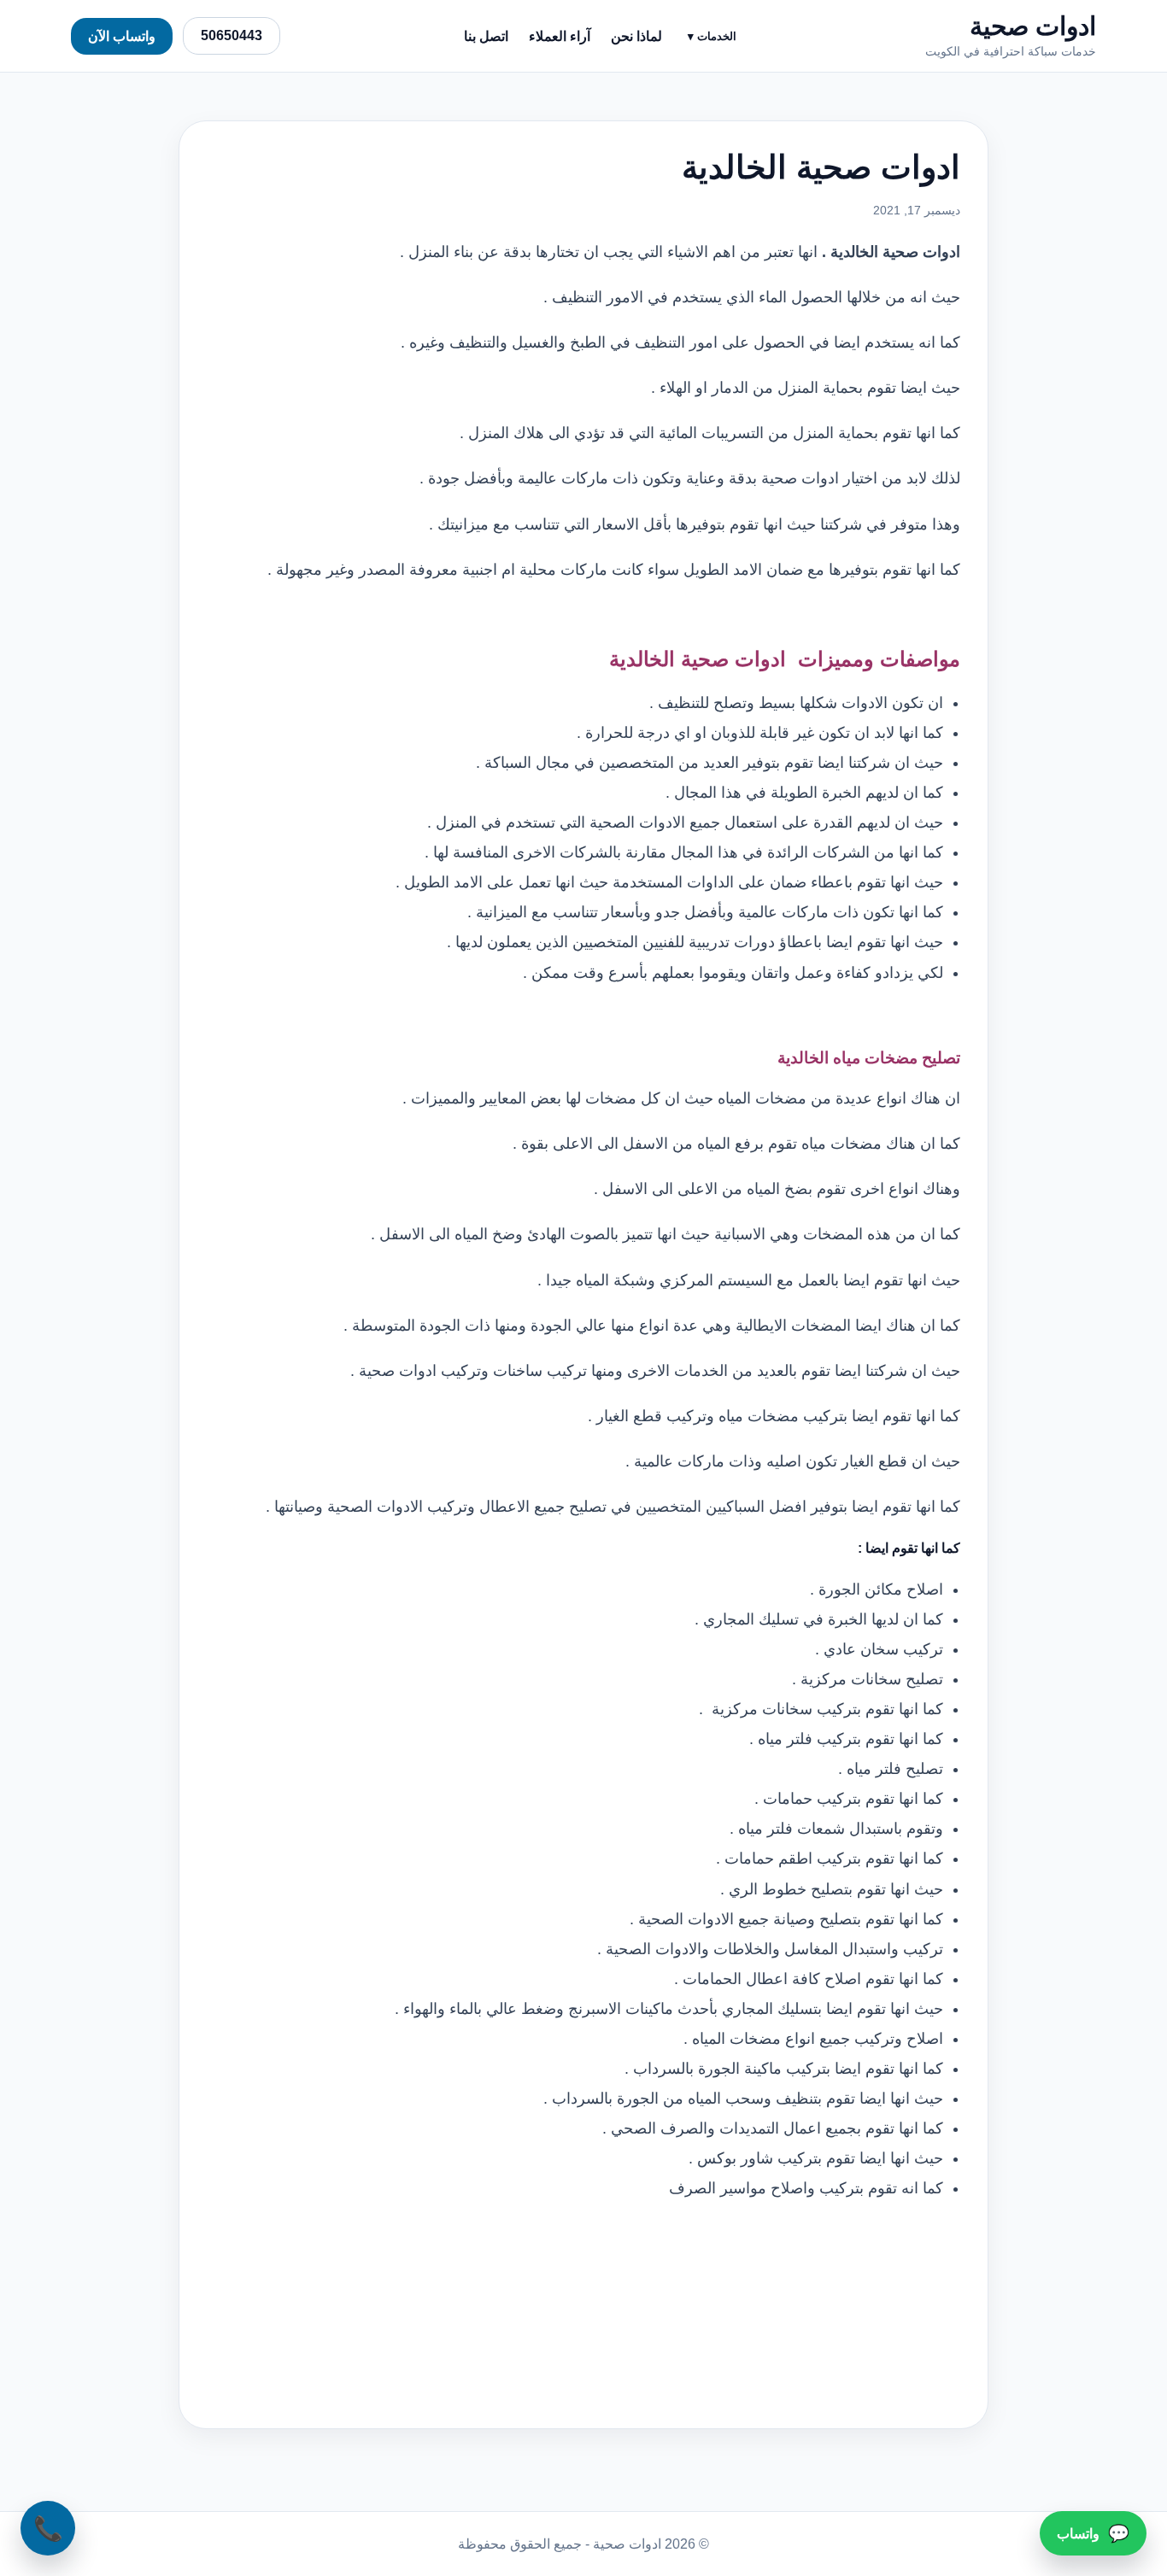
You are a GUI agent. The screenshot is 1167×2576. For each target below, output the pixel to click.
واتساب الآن (122, 36)
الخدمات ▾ (712, 36)
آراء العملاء (560, 36)
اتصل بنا (486, 36)
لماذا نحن (636, 36)
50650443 (232, 35)
